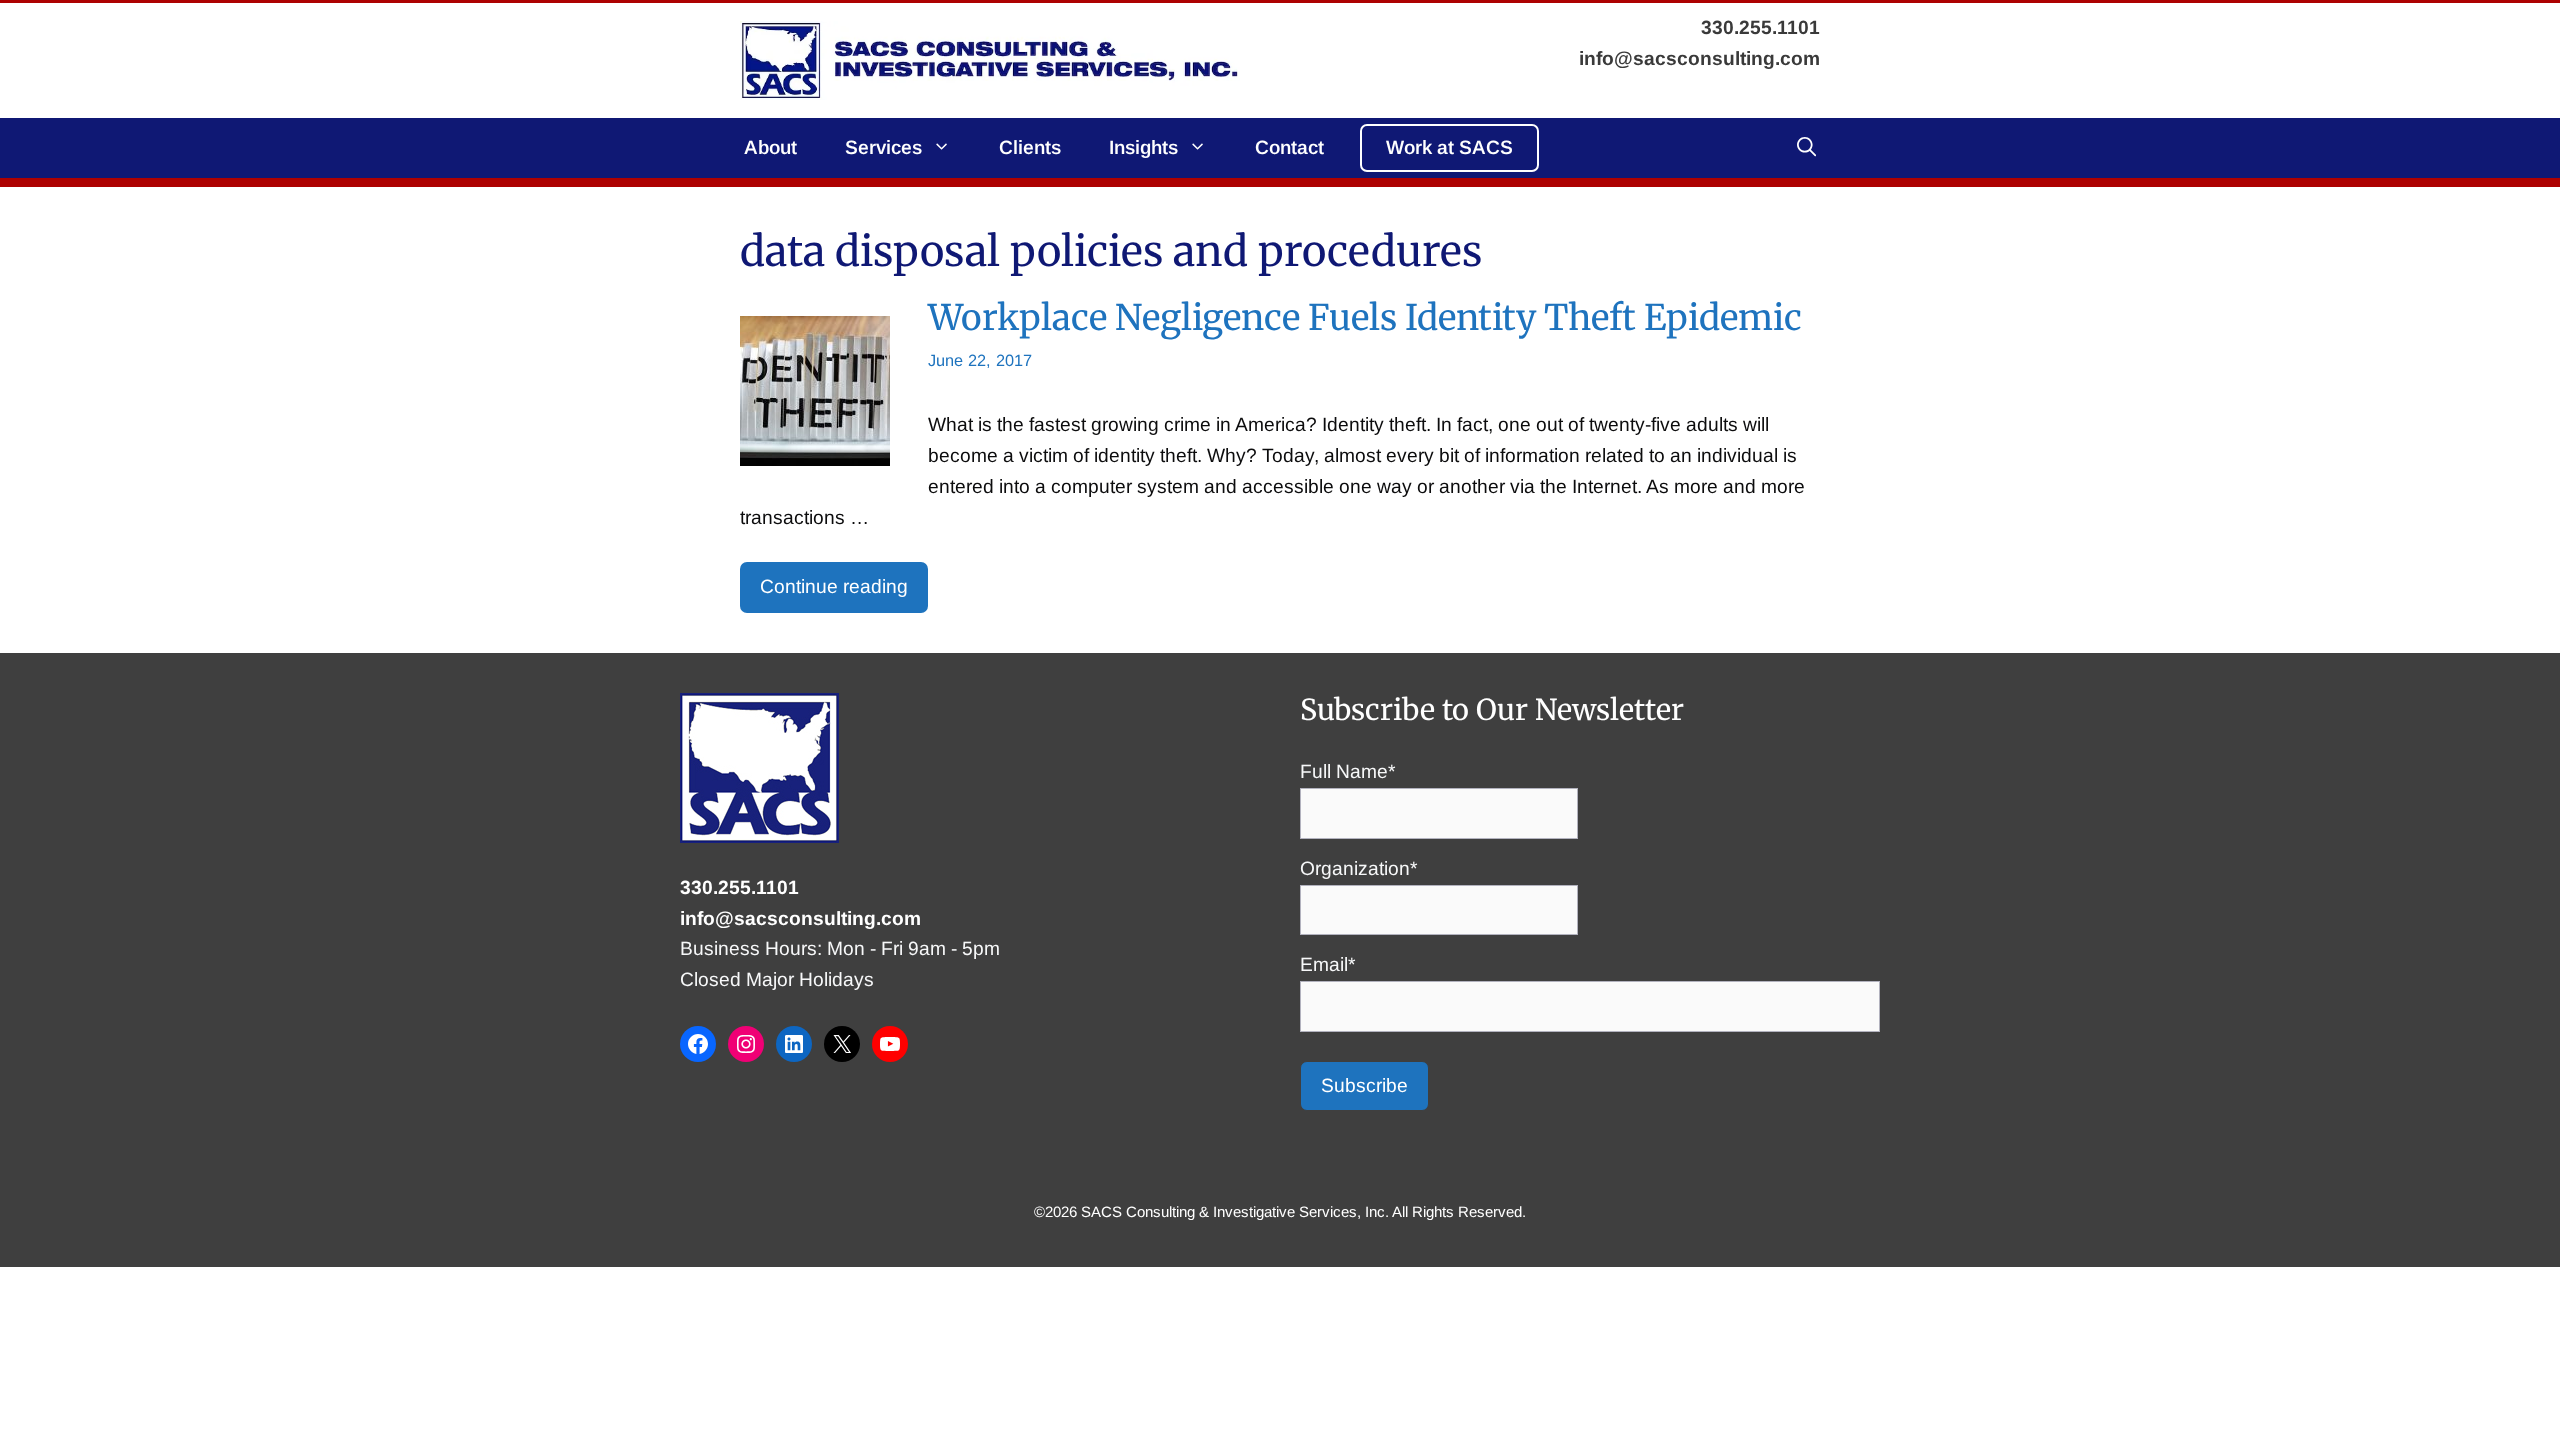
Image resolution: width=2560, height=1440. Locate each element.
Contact (1289, 147)
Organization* (1358, 868)
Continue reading (834, 586)
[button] (1806, 148)
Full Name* (1347, 771)
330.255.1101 (739, 887)
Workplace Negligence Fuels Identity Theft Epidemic (1365, 317)
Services (883, 147)
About (770, 147)
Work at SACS (1449, 147)
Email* (1327, 964)
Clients (1030, 147)
